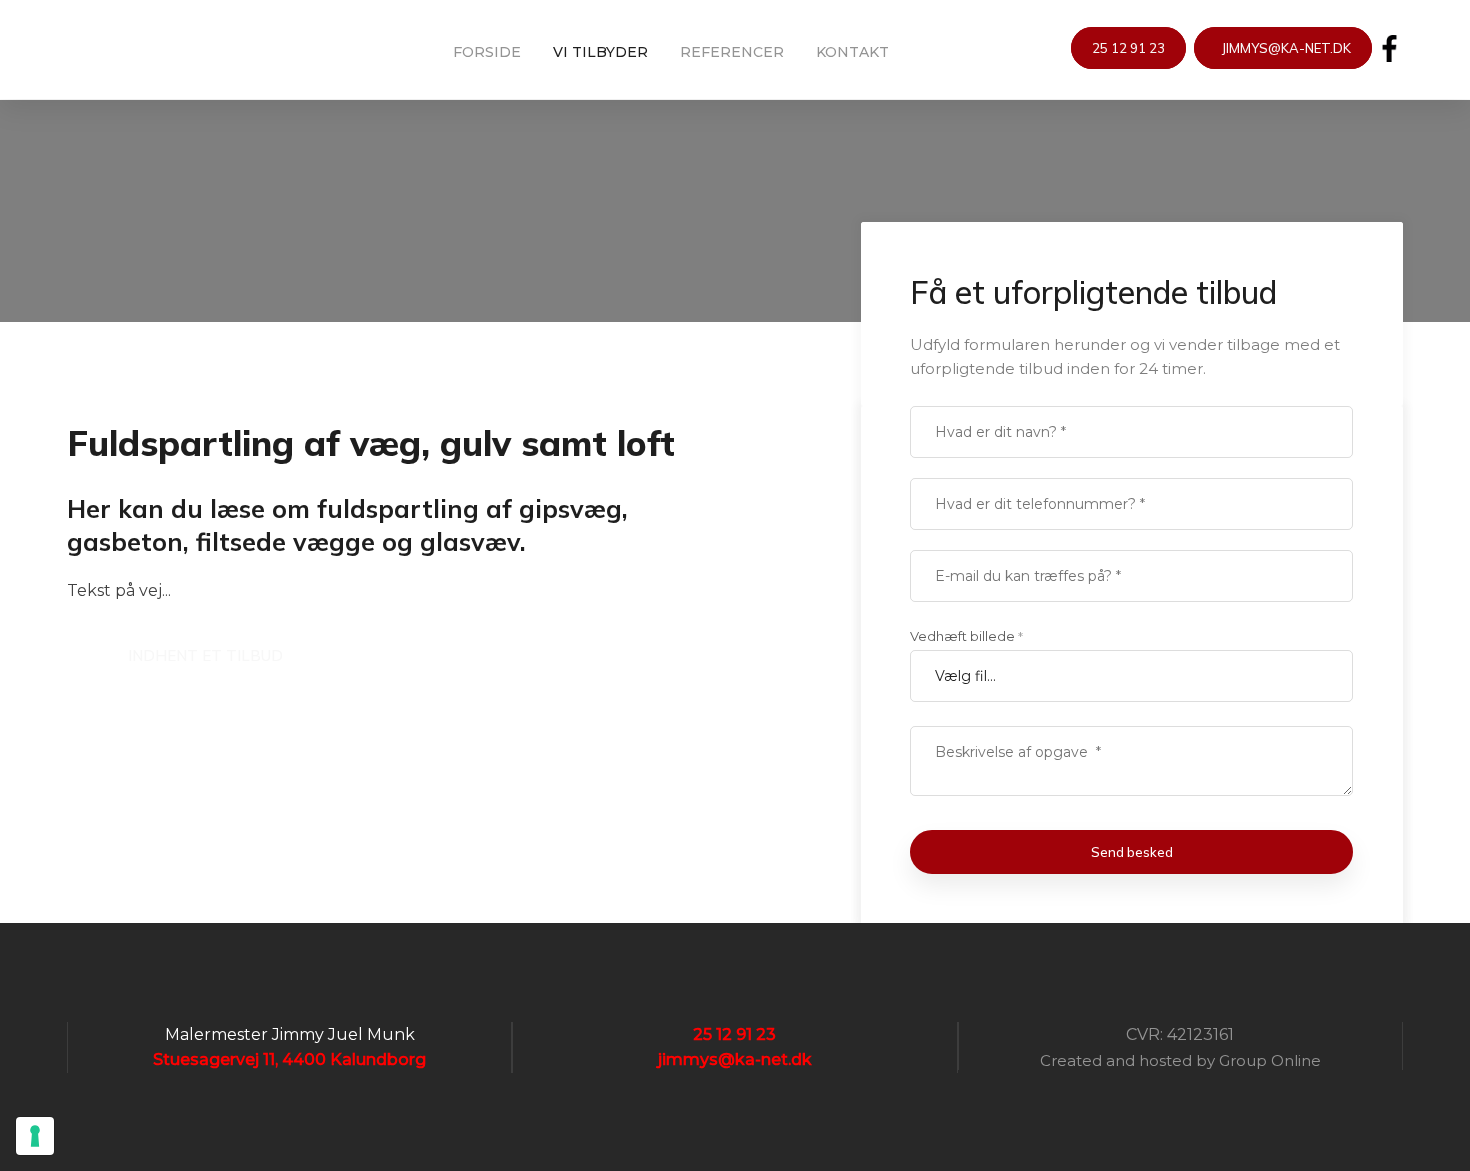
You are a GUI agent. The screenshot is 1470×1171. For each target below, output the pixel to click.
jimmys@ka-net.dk (1283, 48)
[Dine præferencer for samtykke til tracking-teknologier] (35, 1136)
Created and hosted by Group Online (1180, 1060)
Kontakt (852, 51)
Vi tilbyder (600, 51)
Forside (487, 51)
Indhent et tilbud (205, 655)
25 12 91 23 (1128, 48)
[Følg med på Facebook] (1389, 48)
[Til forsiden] (187, 39)
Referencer (732, 51)
